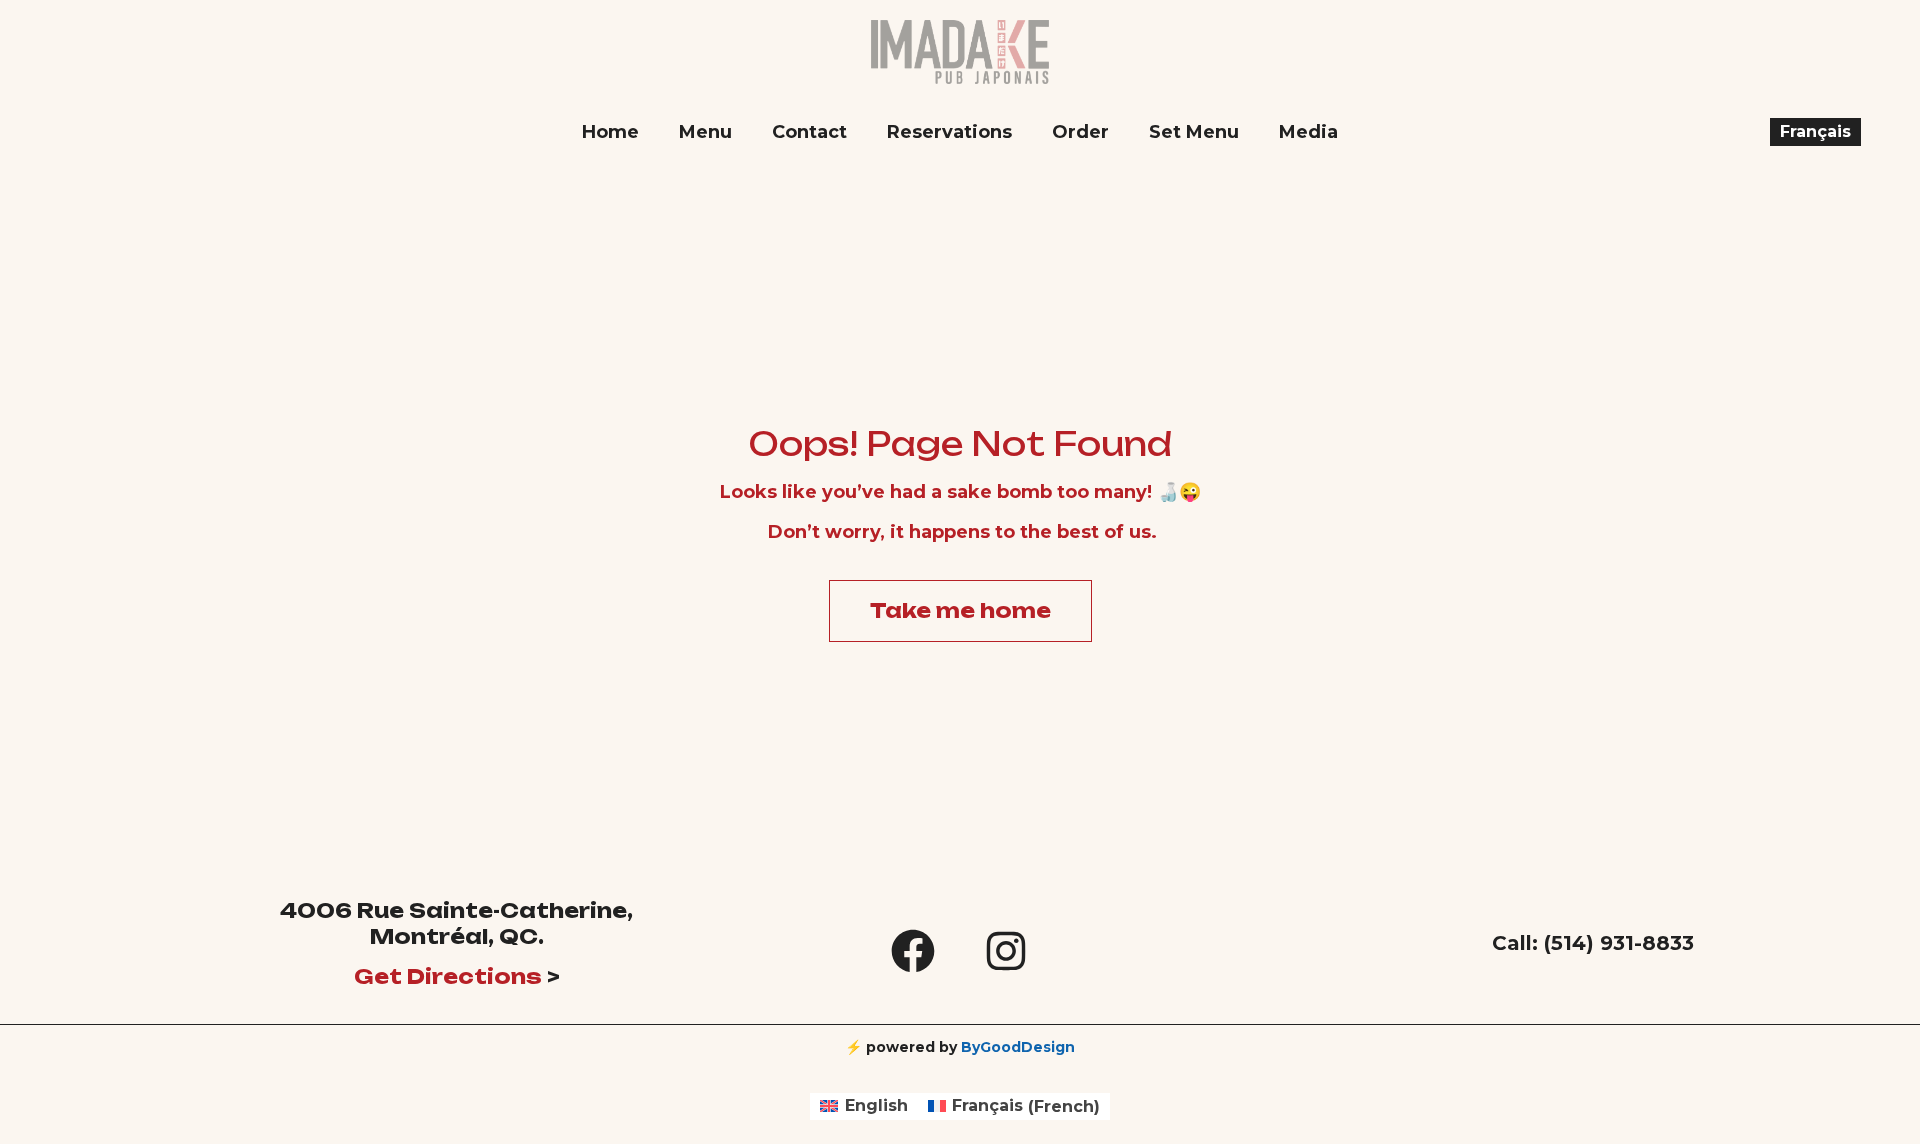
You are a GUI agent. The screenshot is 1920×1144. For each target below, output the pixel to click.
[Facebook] (913, 951)
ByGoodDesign (1018, 1047)
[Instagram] (1006, 951)
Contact (809, 132)
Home (610, 132)
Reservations (949, 132)
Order (1080, 132)
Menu (705, 132)
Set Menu (1194, 132)
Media (1308, 132)
